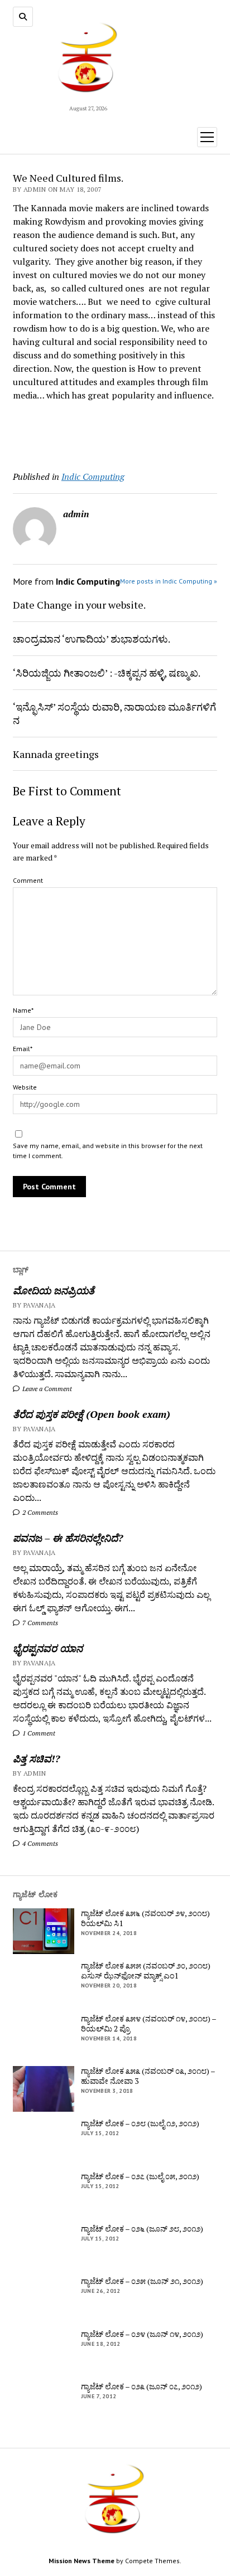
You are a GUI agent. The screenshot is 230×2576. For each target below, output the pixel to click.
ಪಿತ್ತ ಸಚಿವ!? (36, 1758)
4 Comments (39, 1843)
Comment (28, 880)
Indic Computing (93, 477)
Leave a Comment (46, 1389)
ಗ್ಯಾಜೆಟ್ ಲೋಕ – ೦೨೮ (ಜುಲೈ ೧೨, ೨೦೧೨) (140, 2123)
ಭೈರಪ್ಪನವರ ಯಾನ (48, 1648)
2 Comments (39, 1512)
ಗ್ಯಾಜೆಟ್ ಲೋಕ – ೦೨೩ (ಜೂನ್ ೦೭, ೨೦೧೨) (142, 2387)
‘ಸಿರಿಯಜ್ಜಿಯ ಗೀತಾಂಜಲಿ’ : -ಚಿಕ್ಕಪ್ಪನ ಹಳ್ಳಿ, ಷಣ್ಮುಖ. (107, 673)
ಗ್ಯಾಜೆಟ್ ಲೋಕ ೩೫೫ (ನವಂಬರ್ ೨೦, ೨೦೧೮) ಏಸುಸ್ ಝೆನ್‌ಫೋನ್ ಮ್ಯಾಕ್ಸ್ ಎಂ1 (146, 1971)
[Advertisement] (78, 432)
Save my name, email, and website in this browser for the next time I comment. (108, 1151)
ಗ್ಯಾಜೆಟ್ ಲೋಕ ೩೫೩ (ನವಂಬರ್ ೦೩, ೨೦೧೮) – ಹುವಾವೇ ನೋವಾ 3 (148, 2076)
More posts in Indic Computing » (169, 581)
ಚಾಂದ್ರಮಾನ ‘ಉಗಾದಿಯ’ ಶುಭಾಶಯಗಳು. (92, 639)
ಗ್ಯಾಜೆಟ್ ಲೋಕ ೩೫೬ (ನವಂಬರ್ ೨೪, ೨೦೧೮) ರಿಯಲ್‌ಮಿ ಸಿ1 (145, 1918)
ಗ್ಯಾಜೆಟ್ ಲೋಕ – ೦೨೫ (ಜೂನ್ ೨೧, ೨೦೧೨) (142, 2281)
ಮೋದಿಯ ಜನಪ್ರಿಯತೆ (54, 1290)
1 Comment (38, 1733)
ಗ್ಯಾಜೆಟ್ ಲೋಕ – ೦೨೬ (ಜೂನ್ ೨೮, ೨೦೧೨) (142, 2229)
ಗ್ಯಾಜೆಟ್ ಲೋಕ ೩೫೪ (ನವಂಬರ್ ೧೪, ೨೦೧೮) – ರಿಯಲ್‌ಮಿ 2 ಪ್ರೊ (148, 2024)
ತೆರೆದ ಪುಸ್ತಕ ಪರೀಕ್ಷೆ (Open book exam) (92, 1414)
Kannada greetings (56, 754)
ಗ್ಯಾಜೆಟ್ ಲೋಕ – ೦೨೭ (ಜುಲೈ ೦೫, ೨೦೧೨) (140, 2176)
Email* (23, 1049)
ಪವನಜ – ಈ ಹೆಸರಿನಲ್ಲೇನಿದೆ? (68, 1538)
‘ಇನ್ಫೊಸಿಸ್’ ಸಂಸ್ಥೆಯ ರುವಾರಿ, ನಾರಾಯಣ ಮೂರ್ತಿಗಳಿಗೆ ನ (114, 713)
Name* (23, 1010)
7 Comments (39, 1623)
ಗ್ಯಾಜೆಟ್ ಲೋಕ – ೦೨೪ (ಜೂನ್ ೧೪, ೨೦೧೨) (142, 2334)
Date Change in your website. (79, 605)
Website (25, 1087)
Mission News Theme (82, 2561)
